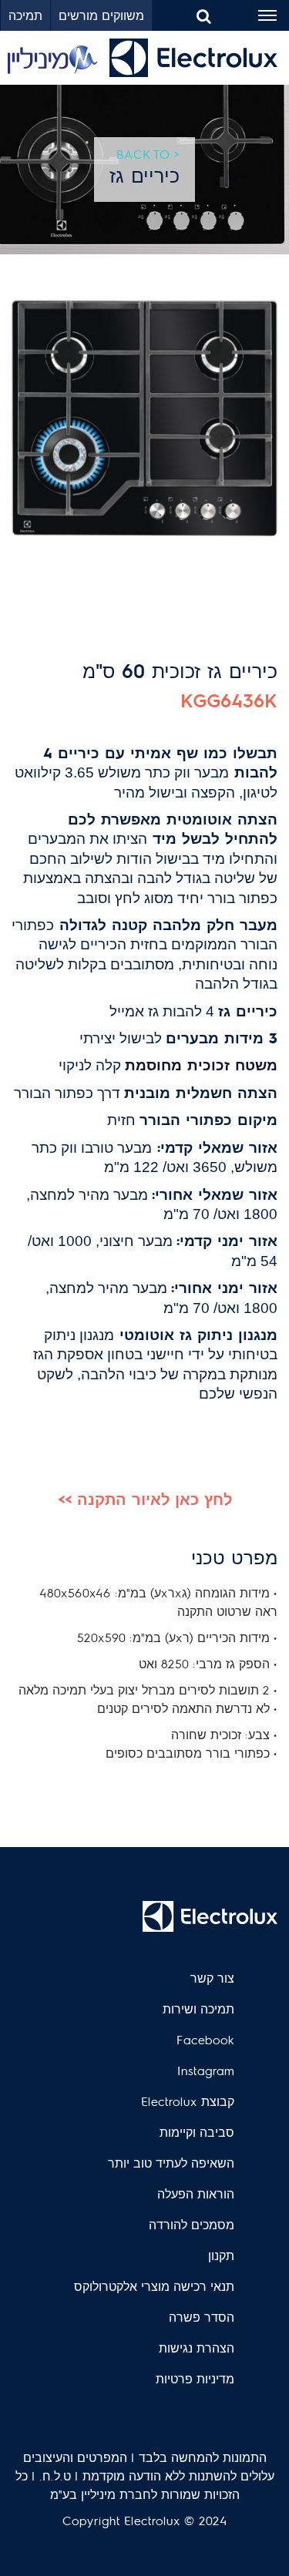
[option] (144, 418)
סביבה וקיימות (197, 2132)
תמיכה (25, 15)
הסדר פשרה (202, 2317)
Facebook (205, 2039)
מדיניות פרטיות (195, 2378)
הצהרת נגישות (197, 2348)
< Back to (148, 154)
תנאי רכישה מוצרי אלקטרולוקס (154, 2286)
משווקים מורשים (101, 15)
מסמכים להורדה (192, 2224)
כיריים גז (144, 175)
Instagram (206, 2070)
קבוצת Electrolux (188, 2101)
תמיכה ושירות (198, 2008)
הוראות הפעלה (196, 2193)
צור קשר (212, 1978)
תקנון (221, 2255)
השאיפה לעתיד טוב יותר (171, 2163)
